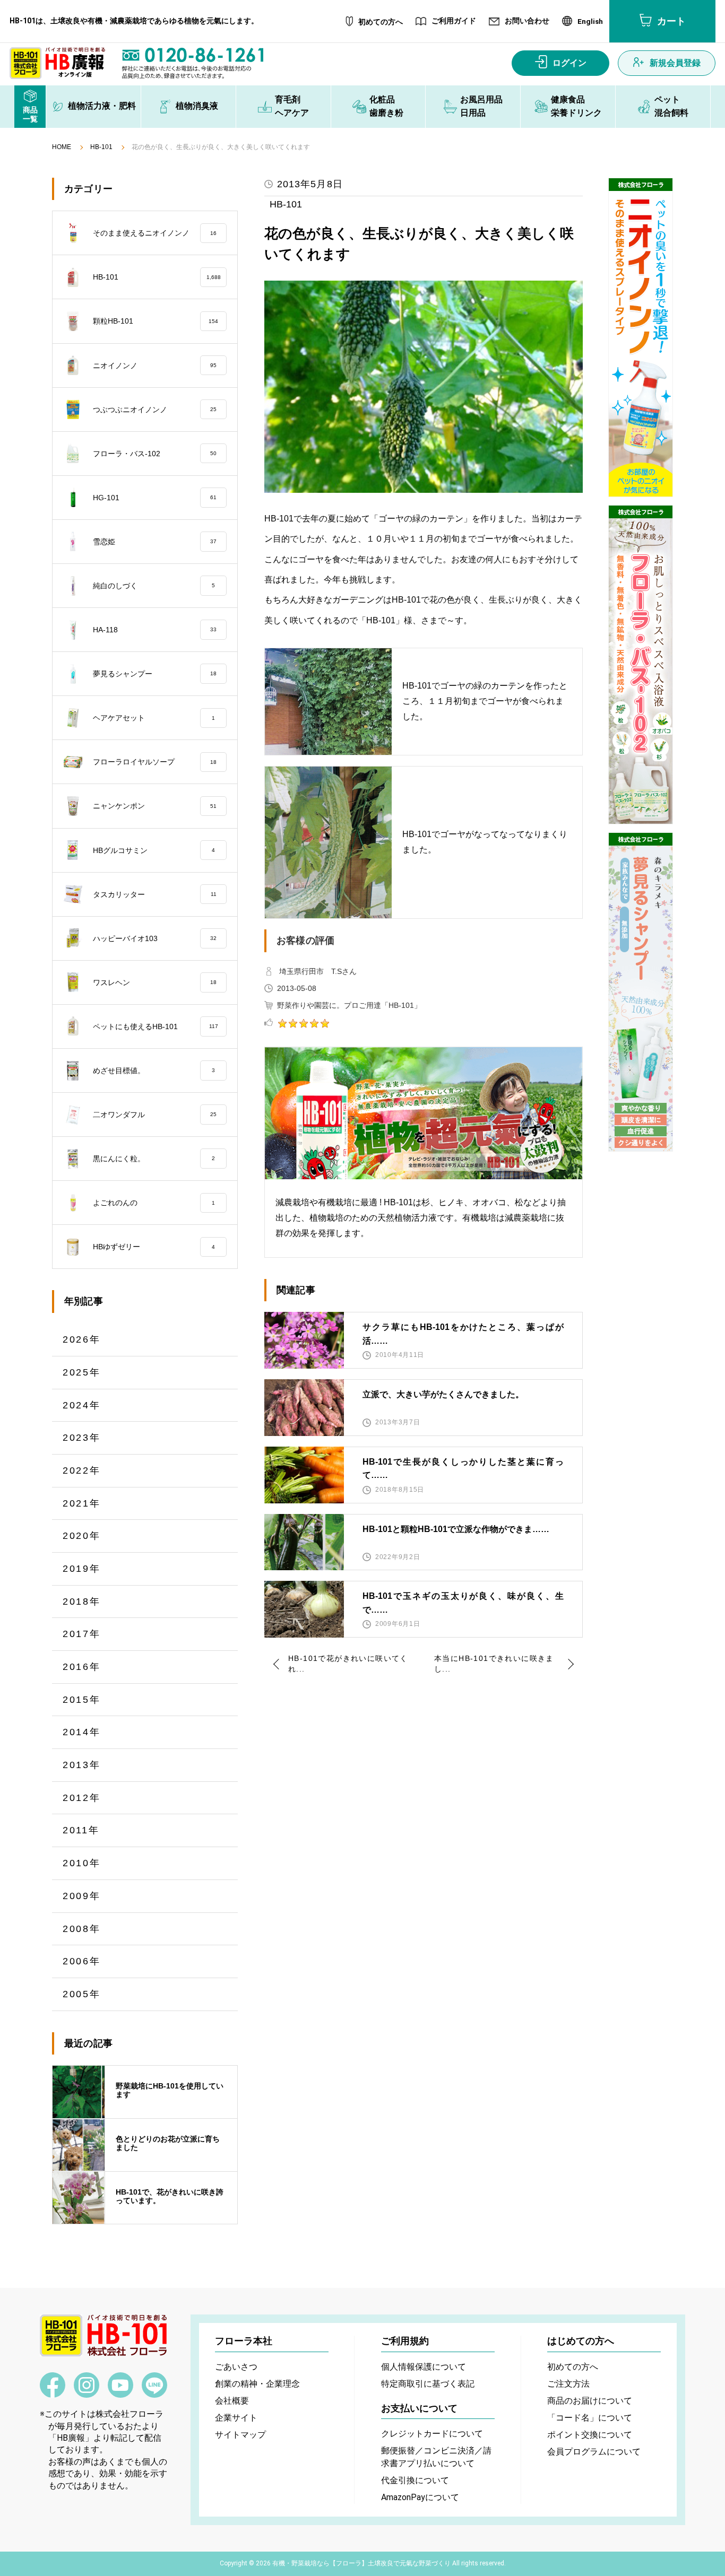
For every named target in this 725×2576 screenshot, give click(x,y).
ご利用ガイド (454, 21)
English (590, 22)
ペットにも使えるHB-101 (156, 1026)
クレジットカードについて (432, 2434)
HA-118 (155, 630)
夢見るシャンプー (155, 674)
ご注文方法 (568, 2384)
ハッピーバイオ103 (155, 938)
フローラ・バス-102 (155, 454)
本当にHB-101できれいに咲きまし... (494, 1664)
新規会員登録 (675, 63)
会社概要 (232, 2401)
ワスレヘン (155, 982)
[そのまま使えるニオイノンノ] (641, 337)
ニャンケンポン (155, 806)
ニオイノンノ (155, 365)
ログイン (569, 63)
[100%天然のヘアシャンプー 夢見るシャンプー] (641, 992)
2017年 (82, 1634)
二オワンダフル (155, 1115)
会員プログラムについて (594, 2452)
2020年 (82, 1536)
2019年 (82, 1569)
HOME (62, 147)
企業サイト (236, 2418)
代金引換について (415, 2480)
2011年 (81, 1830)
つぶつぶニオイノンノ (155, 410)
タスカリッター (155, 894)
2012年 (82, 1798)
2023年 (82, 1438)
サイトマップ (240, 2435)
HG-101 (155, 498)
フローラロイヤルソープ (155, 762)
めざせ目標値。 (154, 1071)
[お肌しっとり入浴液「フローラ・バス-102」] (641, 665)
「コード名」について (590, 2418)
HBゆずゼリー (154, 1247)
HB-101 (101, 147)
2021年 (82, 1503)
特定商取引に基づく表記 (428, 2384)
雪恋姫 (155, 542)
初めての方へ (381, 22)
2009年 (82, 1896)
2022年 (82, 1470)
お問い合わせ (527, 21)
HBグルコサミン (154, 850)
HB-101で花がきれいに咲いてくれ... (348, 1664)
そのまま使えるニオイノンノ (155, 233)
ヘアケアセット (154, 718)
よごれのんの (154, 1203)
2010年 (82, 1863)
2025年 (82, 1372)
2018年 (82, 1602)
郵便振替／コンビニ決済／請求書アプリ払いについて (436, 2457)
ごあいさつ (236, 2367)
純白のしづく (154, 586)
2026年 (82, 1339)
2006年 (82, 1961)
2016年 (82, 1667)
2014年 (82, 1732)
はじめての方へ (581, 2341)
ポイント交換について (590, 2435)
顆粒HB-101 (156, 321)
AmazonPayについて (420, 2497)
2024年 (82, 1405)
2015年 (82, 1700)
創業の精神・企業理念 (257, 2384)
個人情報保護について (424, 2367)
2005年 (82, 1994)
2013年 (82, 1765)
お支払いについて (419, 2408)
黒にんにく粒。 (154, 1159)
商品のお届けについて (590, 2401)
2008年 (82, 1929)
